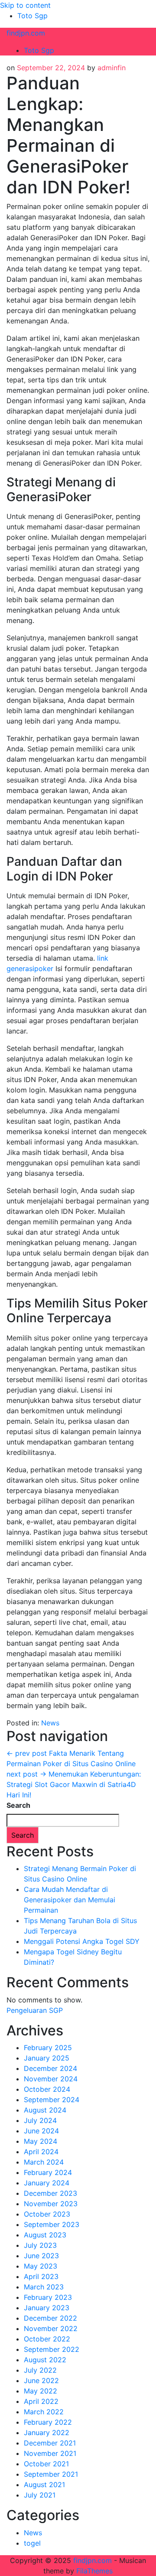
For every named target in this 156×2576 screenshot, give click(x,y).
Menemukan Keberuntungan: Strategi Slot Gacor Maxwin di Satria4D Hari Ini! (74, 1784)
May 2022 (41, 2391)
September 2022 (52, 2349)
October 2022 (47, 2339)
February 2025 (48, 2048)
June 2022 (41, 2380)
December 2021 (50, 2443)
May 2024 (41, 2141)
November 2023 (51, 2204)
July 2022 (40, 2370)
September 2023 (52, 2224)
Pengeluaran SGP (35, 2010)
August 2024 (45, 2110)
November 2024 (51, 2079)
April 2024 (41, 2152)
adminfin (112, 68)
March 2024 (44, 2162)
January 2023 (47, 2308)
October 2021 (46, 2464)
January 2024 (47, 2183)
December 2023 (50, 2193)
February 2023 (48, 2297)
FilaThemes (94, 2571)
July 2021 (40, 2495)
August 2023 (45, 2235)
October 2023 (47, 2214)
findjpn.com (26, 33)
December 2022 (50, 2318)
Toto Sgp (32, 16)
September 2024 (52, 2100)
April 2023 (41, 2276)
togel (32, 2543)
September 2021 (51, 2474)
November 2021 (50, 2453)
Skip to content (25, 5)
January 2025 (47, 2058)
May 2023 (41, 2266)
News (50, 1723)
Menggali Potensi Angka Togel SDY (82, 1941)
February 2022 (48, 2422)
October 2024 (47, 2089)
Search (18, 1805)
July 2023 (40, 2245)
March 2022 (44, 2412)
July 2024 (40, 2120)
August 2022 (45, 2360)
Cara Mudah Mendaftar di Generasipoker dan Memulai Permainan (70, 1900)
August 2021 (44, 2485)
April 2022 (41, 2401)
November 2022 (51, 2328)
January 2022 (47, 2433)
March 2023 (44, 2287)
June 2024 (41, 2131)
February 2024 (48, 2172)
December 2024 (50, 2068)
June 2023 (41, 2256)
